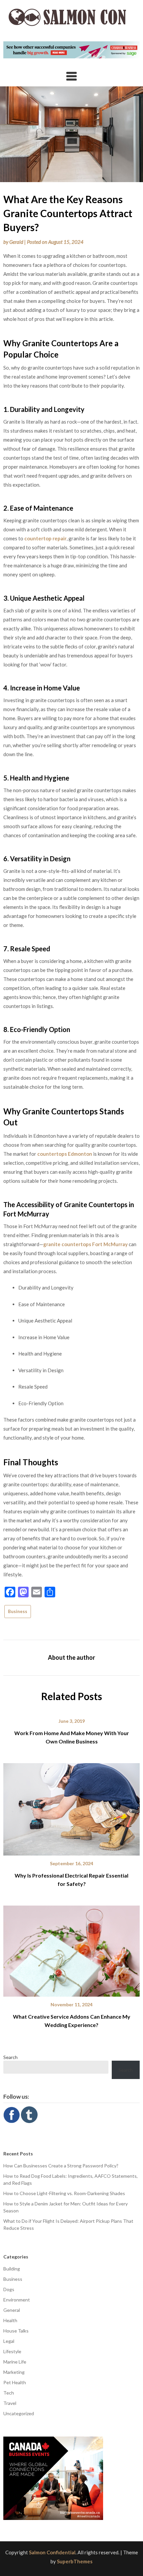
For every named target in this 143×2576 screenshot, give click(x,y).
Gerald (16, 242)
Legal (9, 2341)
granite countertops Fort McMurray (85, 1244)
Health (10, 2320)
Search (10, 2057)
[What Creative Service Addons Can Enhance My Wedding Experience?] (71, 1949)
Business (18, 1611)
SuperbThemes (75, 2561)
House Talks (16, 2331)
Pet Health (15, 2382)
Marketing (14, 2372)
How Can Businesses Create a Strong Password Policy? (61, 2166)
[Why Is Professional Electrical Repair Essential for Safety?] (71, 1807)
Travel (10, 2403)
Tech (9, 2393)
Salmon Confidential (52, 2552)
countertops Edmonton (65, 1154)
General (12, 2310)
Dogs (9, 2289)
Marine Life (15, 2362)
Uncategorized (19, 2413)
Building (12, 2269)
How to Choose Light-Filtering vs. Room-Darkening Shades (64, 2193)
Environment (17, 2300)
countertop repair (45, 538)
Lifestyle (12, 2351)
